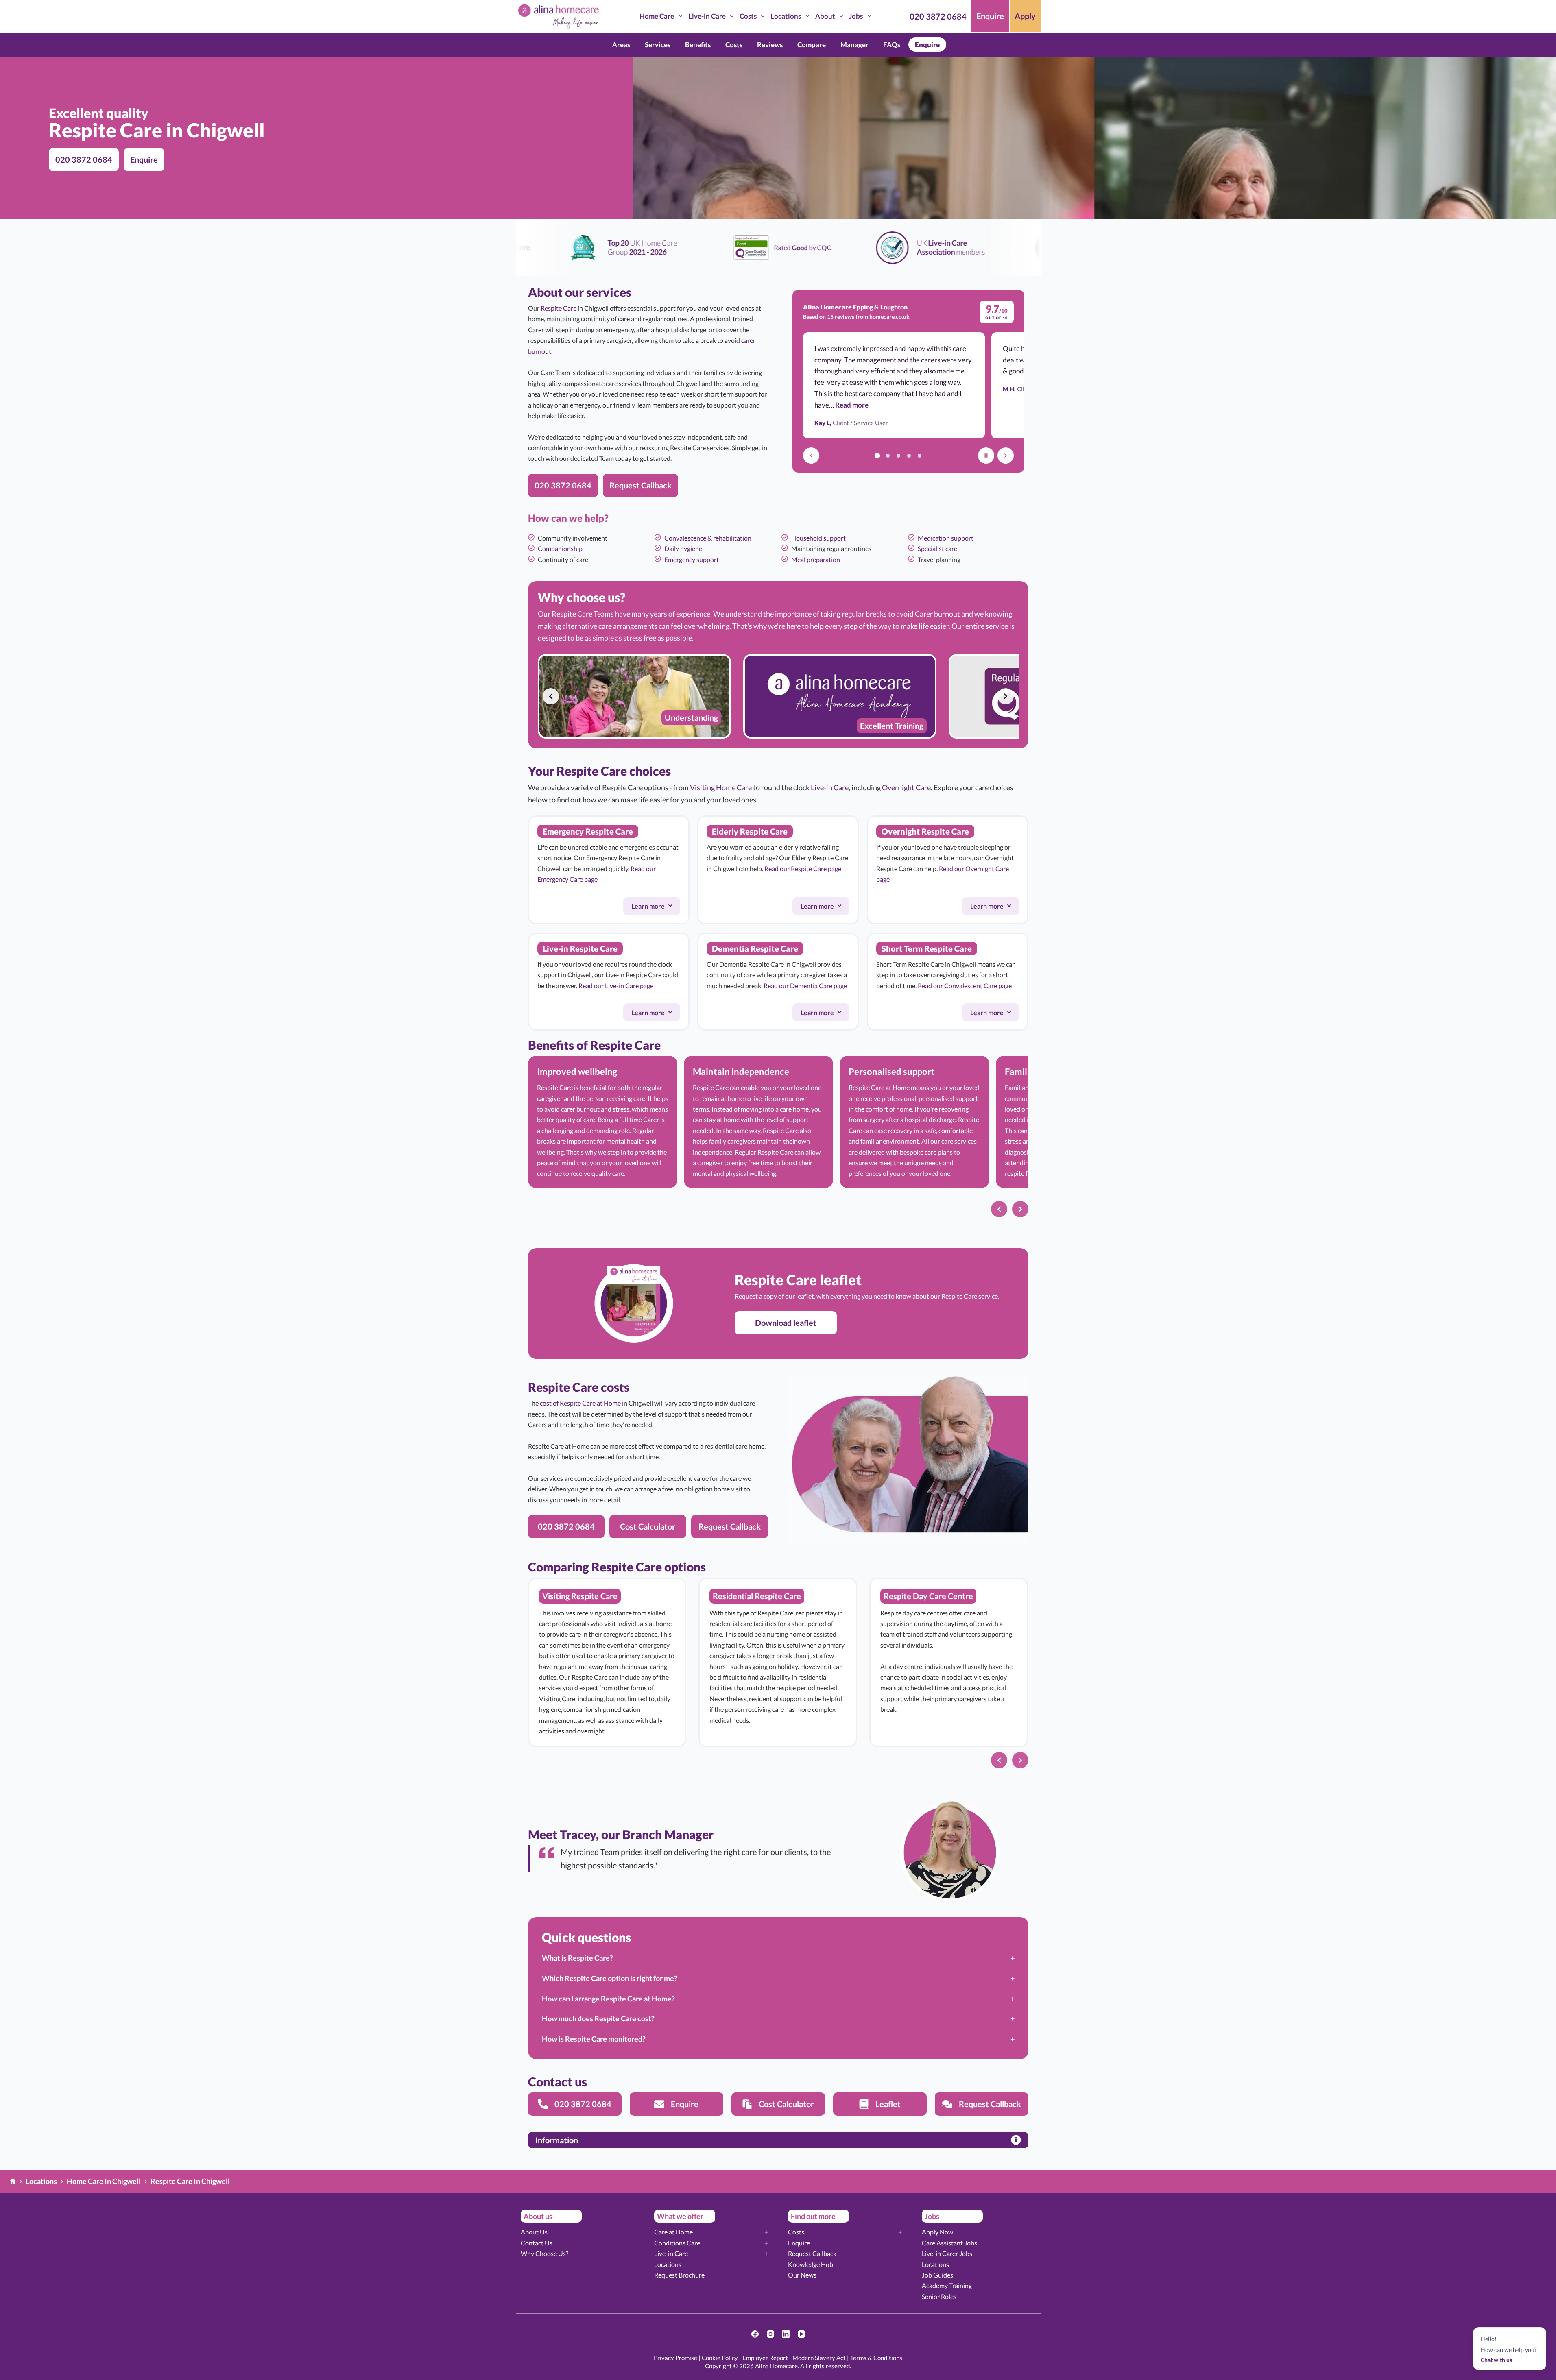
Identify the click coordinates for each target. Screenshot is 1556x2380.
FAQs (892, 45)
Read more (852, 405)
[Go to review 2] (888, 456)
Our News (802, 2275)
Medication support (946, 538)
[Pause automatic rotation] (986, 456)
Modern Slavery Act (819, 2358)
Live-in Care (707, 16)
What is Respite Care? (577, 1958)
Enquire (990, 16)
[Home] (13, 2182)
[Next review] (1006, 456)
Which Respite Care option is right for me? (610, 1978)
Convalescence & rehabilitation (708, 538)
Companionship (560, 548)
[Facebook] (755, 2334)
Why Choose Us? (544, 2253)
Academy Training (947, 2285)
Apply (1025, 16)
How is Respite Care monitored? (594, 2039)
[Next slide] (1006, 696)
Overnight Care (906, 787)
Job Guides (937, 2275)
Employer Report (765, 2358)
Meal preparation (816, 559)
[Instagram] (770, 2334)
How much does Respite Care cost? (598, 2018)
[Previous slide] (551, 696)
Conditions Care (677, 2243)
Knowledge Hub (811, 2264)
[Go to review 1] (877, 456)
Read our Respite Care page (803, 869)
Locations (786, 16)
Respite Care (559, 308)
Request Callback (812, 2253)
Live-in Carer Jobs (947, 2253)
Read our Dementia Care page (805, 986)
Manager (854, 45)
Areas (621, 45)
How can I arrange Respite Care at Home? (608, 1999)
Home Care (657, 16)
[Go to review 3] (899, 456)
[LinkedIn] (786, 2334)
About (825, 16)
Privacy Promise (675, 2358)
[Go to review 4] (909, 456)
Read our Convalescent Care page (965, 986)
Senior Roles (939, 2296)
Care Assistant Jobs (949, 2243)
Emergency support (692, 559)
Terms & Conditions (876, 2358)
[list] (778, 696)
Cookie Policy (720, 2358)
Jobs (856, 16)
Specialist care (937, 548)
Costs (748, 16)
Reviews (770, 45)
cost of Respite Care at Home (580, 1403)
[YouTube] (801, 2334)
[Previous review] (811, 456)
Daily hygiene (683, 548)
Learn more (655, 908)
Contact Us (537, 2243)
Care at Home (673, 2232)
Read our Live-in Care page (616, 986)
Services (658, 45)
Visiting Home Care (721, 787)
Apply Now (937, 2232)
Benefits (698, 45)
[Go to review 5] (920, 456)
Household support (818, 538)
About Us (534, 2232)
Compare (812, 45)
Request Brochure (679, 2275)
